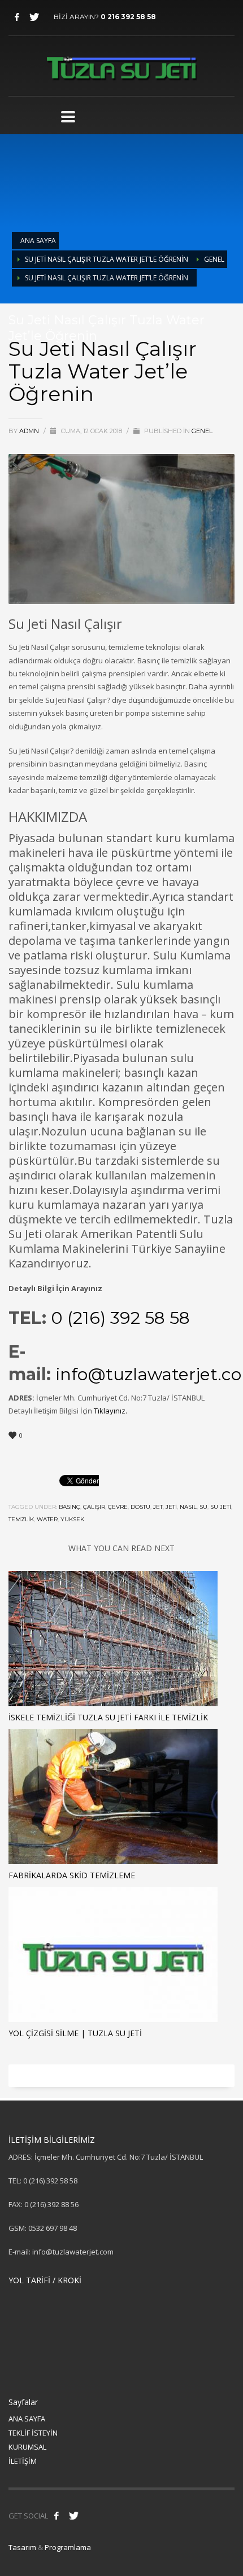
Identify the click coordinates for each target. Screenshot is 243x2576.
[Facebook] (17, 17)
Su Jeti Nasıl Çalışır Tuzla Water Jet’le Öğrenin (107, 259)
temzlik (21, 1519)
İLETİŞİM (23, 2461)
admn (30, 431)
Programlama (68, 2547)
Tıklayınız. (111, 1411)
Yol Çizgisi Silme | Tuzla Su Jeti (75, 2033)
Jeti (171, 1507)
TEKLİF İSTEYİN (33, 2433)
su (203, 1507)
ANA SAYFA (27, 2419)
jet (158, 1507)
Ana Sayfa (38, 241)
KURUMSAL (27, 2447)
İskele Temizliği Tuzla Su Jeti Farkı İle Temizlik (108, 1717)
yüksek (72, 1519)
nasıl (188, 1507)
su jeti (221, 1507)
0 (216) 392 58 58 (120, 1318)
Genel (214, 259)
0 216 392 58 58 (128, 17)
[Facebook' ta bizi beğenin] (57, 2516)
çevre (118, 1507)
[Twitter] (34, 17)
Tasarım (22, 2547)
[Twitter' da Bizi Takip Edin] (73, 2516)
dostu (140, 1507)
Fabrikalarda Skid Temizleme (72, 1875)
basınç (70, 1507)
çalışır (94, 1507)
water (47, 1519)
